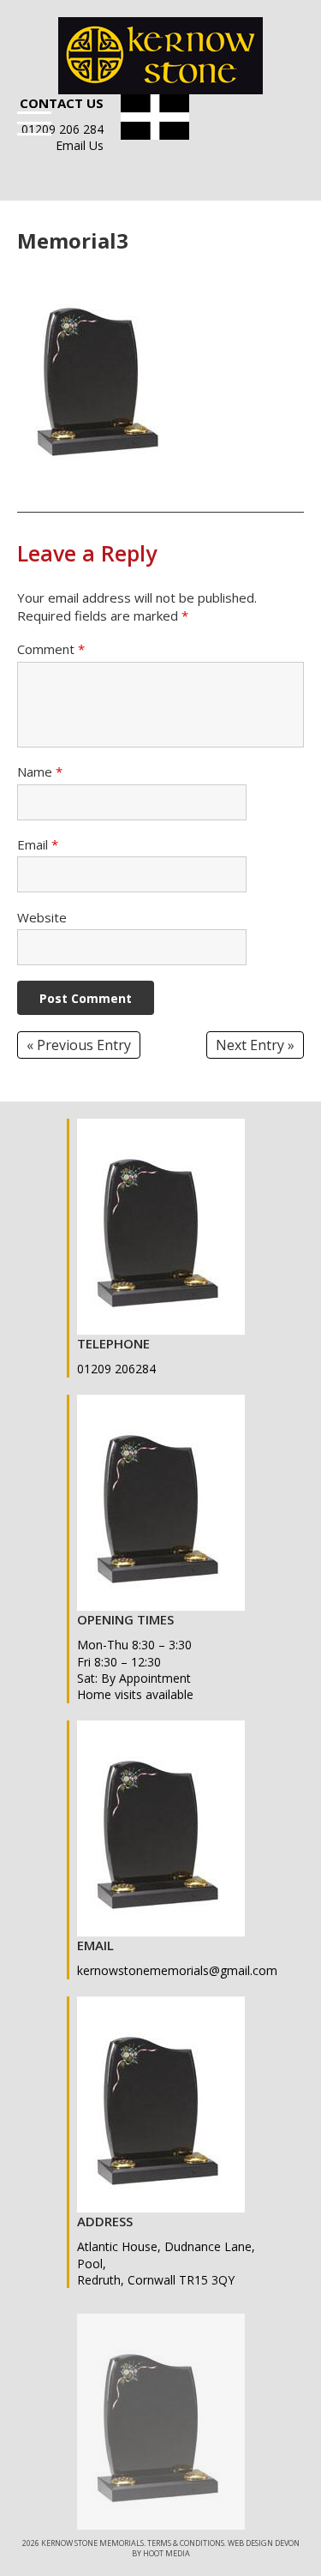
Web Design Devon (264, 2543)
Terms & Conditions (186, 2543)
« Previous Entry (79, 1045)
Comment (51, 649)
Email (38, 844)
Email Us (80, 145)
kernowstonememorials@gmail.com (177, 1970)
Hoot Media (166, 2553)
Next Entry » (255, 1045)
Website (42, 917)
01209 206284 (116, 1369)
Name (40, 772)
